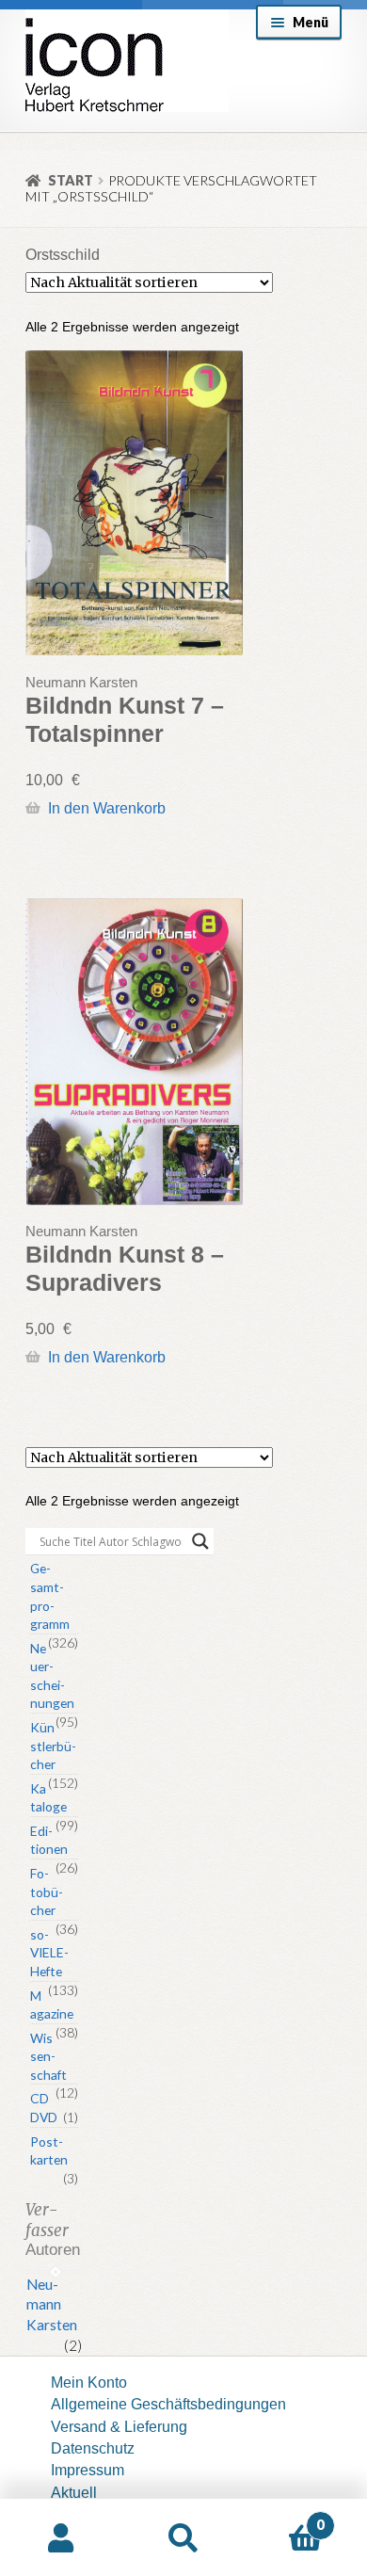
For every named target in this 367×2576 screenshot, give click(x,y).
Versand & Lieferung (119, 2426)
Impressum (88, 2470)
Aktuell (74, 2492)
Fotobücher (47, 1892)
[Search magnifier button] (200, 1541)
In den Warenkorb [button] (106, 808)
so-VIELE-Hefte (49, 1953)
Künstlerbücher (53, 1746)
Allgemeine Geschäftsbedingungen (168, 2404)
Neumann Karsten (52, 2305)
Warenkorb (284, 2517)
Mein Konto (89, 2382)
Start (71, 180)
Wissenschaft (48, 2056)
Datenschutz (93, 2448)
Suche (183, 2538)
